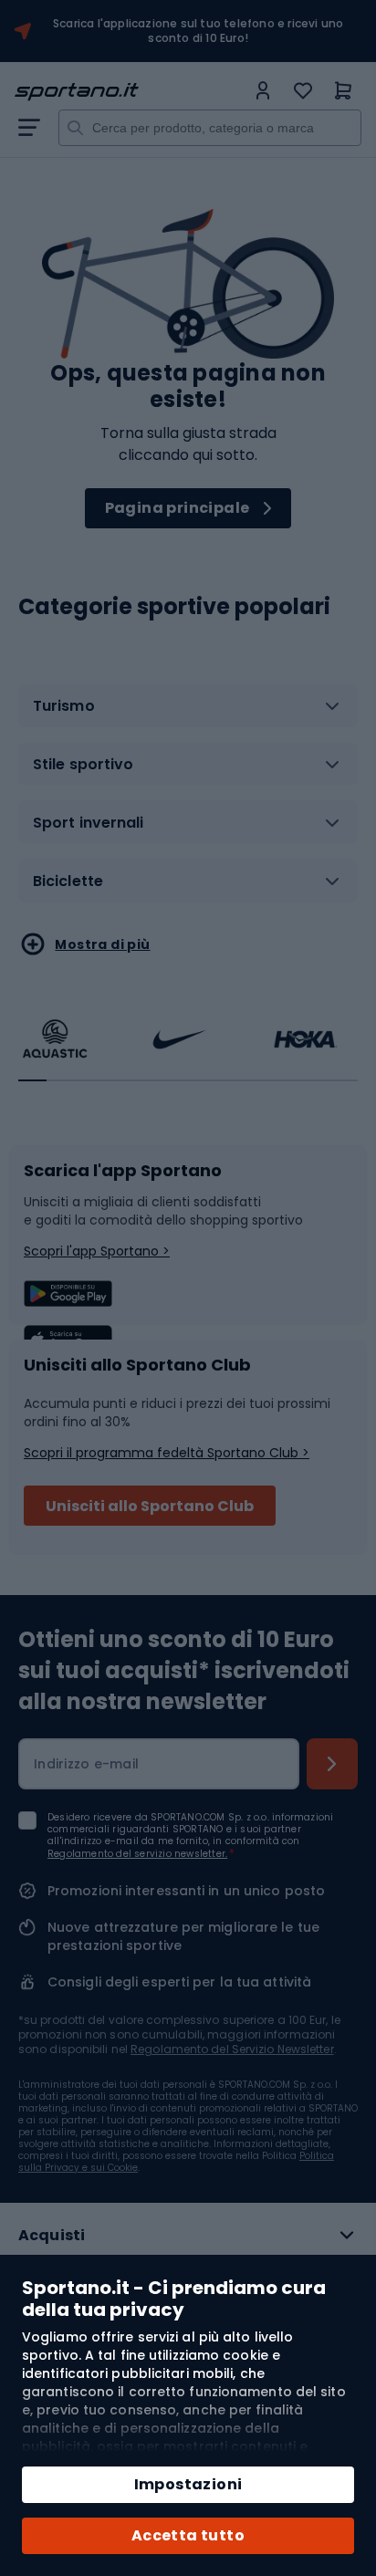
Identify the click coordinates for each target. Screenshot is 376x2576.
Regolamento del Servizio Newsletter (232, 2049)
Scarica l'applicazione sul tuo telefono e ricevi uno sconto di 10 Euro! (198, 31)
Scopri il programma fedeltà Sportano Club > (167, 1453)
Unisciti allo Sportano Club (150, 1506)
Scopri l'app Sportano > (97, 1251)
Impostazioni (188, 2484)
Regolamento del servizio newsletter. (137, 1854)
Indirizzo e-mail (86, 1764)
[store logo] (130, 92)
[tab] (188, 713)
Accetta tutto (188, 2535)
